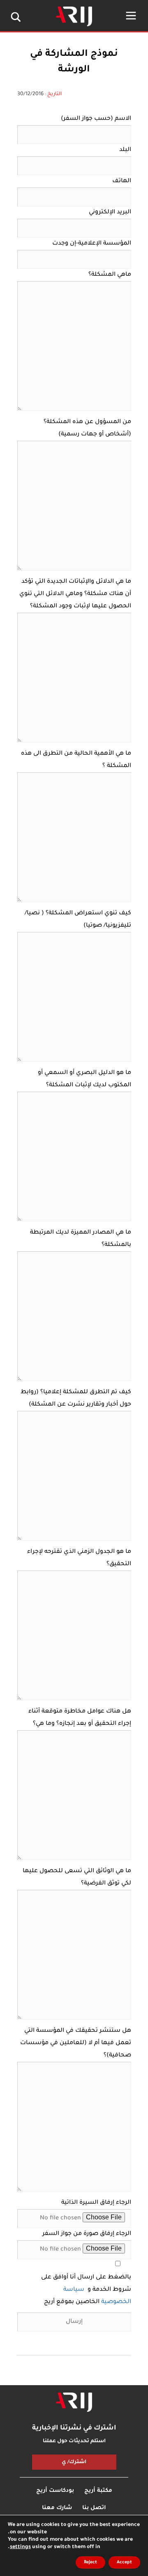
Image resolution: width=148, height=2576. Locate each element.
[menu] (131, 16)
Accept (124, 2562)
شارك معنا (57, 2508)
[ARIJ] (74, 2402)
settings (20, 2547)
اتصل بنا (94, 2508)
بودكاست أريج (55, 2491)
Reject (90, 2562)
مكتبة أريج (98, 2491)
